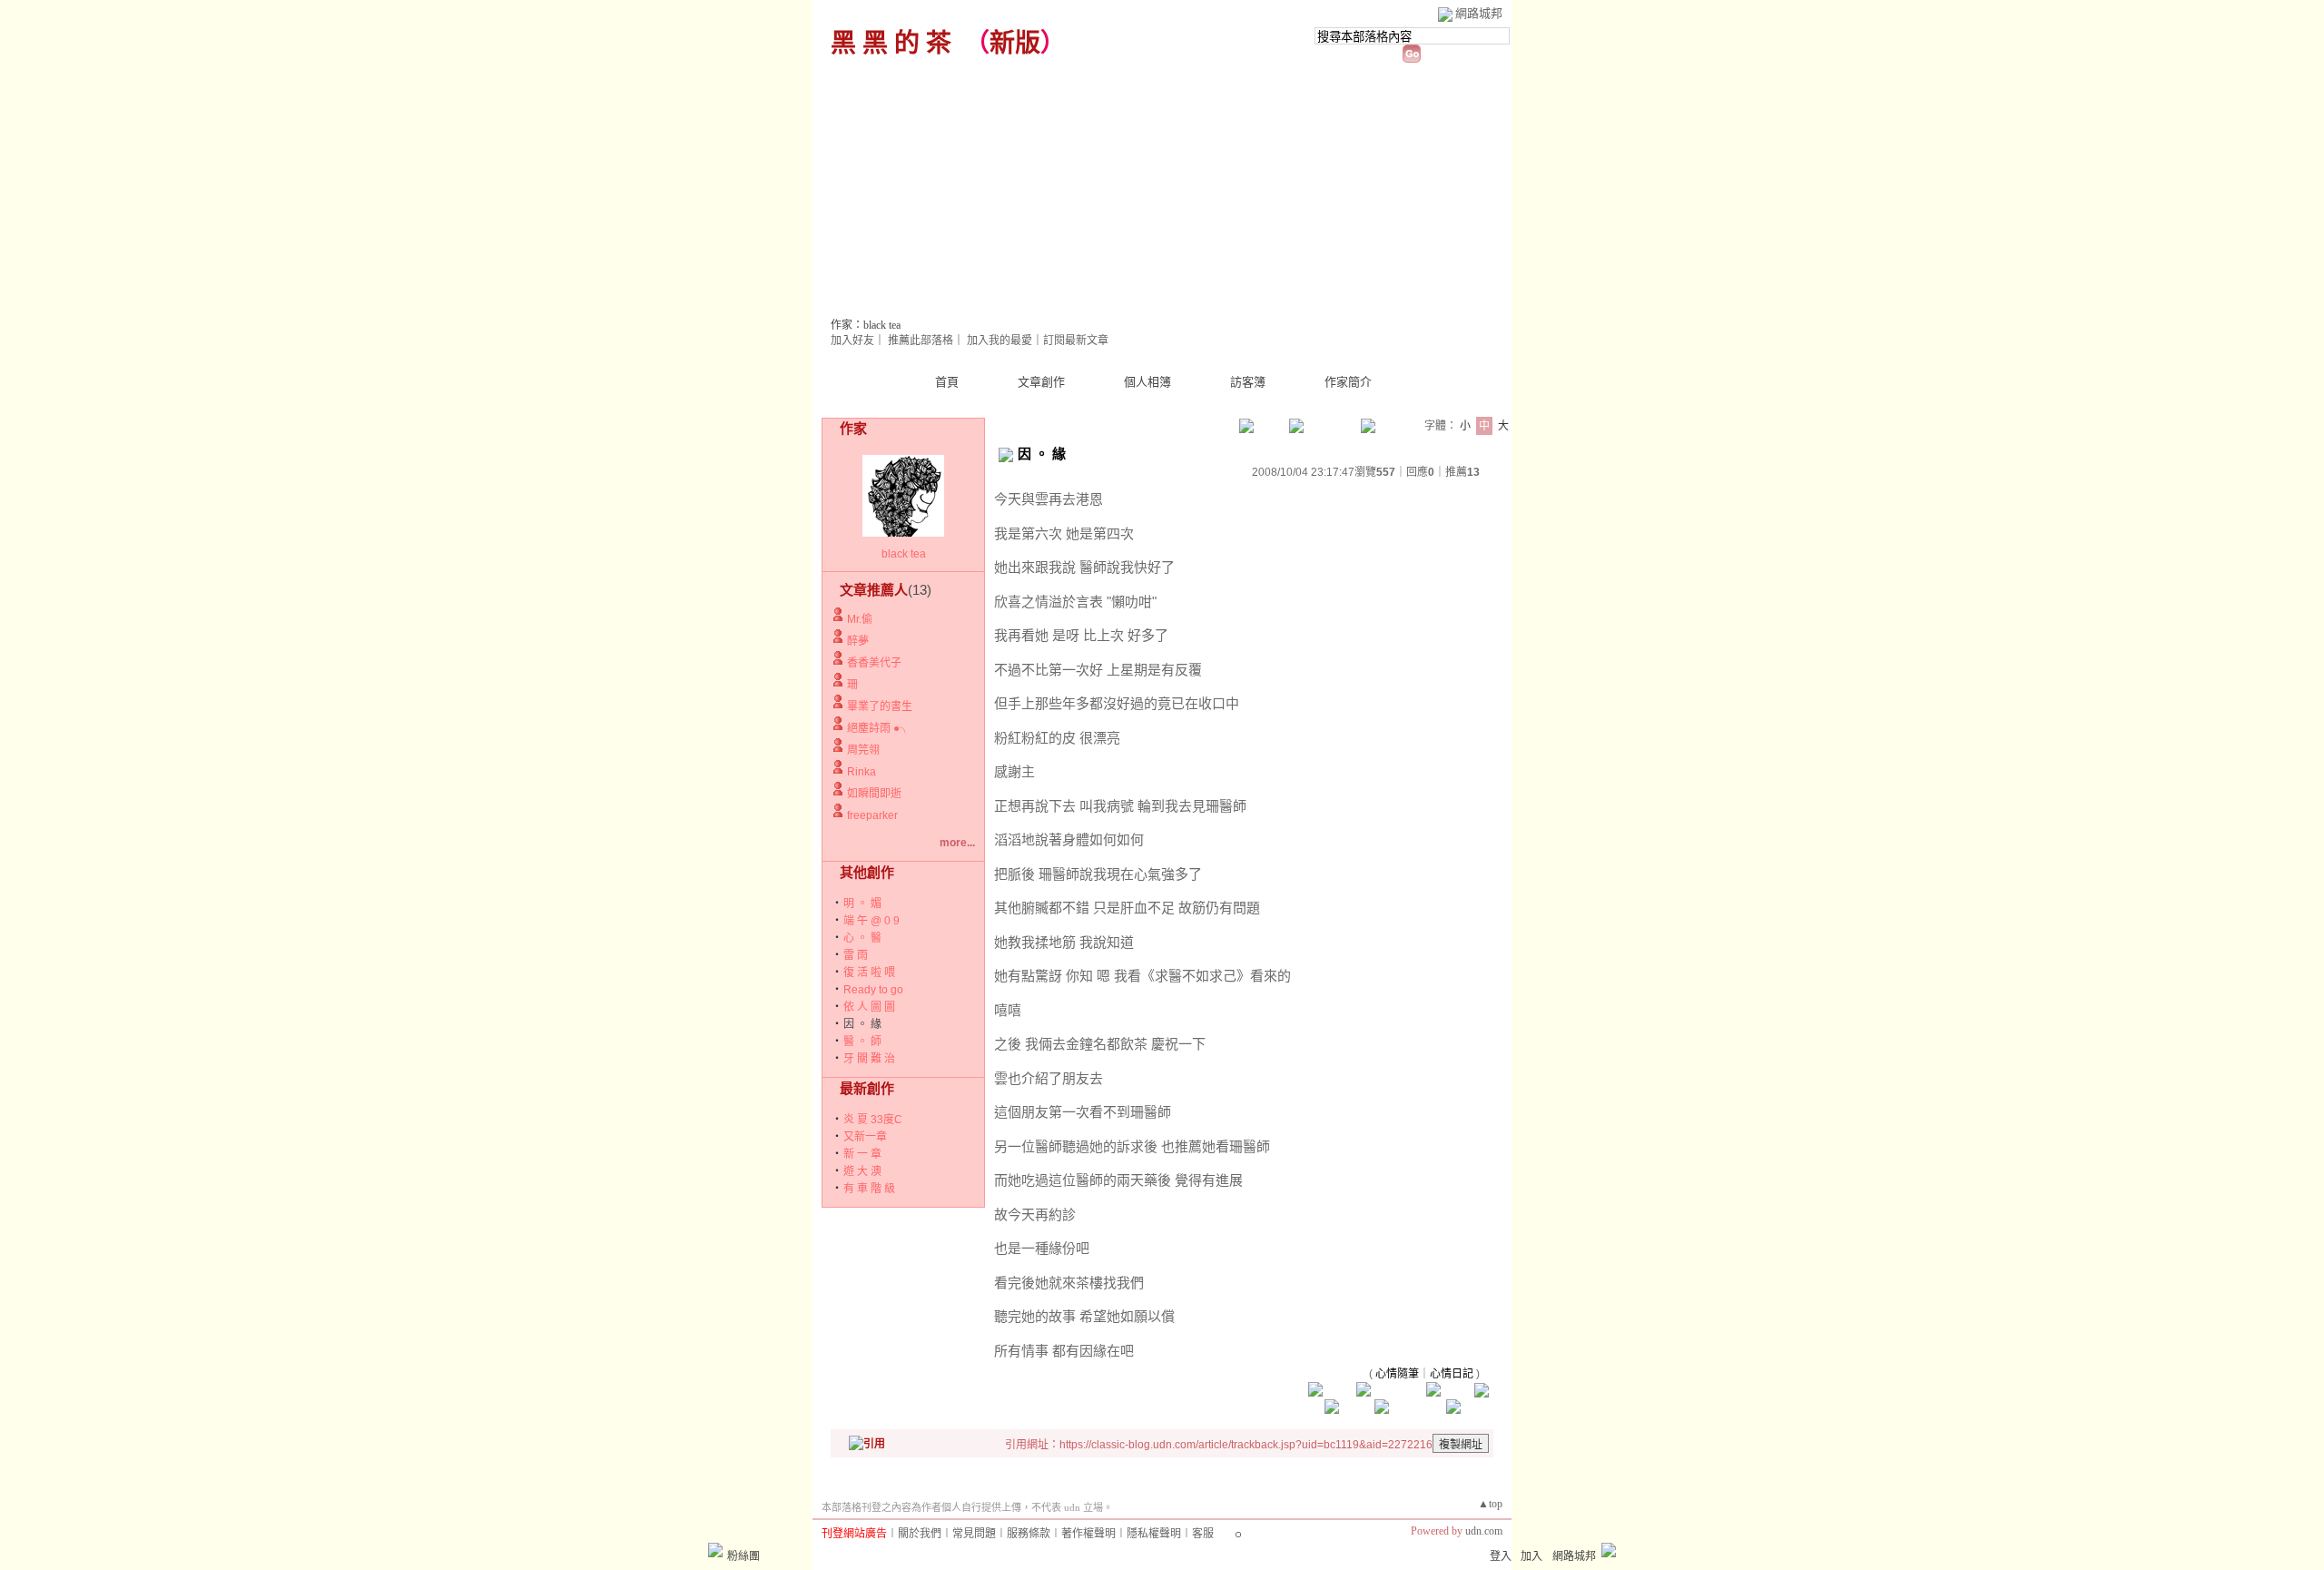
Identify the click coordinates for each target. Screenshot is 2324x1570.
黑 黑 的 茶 (891, 43)
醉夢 (858, 641)
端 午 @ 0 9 (871, 921)
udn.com (1484, 1531)
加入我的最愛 (1000, 341)
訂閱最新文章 (1076, 341)
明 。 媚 (862, 903)
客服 (1203, 1534)
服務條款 (1029, 1534)
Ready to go (873, 990)
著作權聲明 (1088, 1534)
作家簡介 (1348, 382)
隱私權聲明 (1154, 1534)
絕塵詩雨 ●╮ (879, 728)
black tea (904, 554)
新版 (1015, 43)
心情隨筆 (1397, 1374)
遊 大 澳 (862, 1171)
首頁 (947, 382)
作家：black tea (866, 325)
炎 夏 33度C (873, 1120)
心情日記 (1452, 1374)
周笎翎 (863, 750)
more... (957, 843)
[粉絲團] (715, 1550)
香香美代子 (874, 663)
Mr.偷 (860, 619)
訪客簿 (1248, 382)
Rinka (862, 772)
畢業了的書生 (880, 706)
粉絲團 (743, 1556)
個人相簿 (1147, 382)
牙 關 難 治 (869, 1059)
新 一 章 (862, 1154)
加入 (1531, 1556)
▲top (1490, 1504)
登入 (1501, 1556)
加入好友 (852, 341)
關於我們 (920, 1534)
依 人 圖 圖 (869, 1007)
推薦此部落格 (921, 341)
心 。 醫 (862, 938)
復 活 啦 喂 (869, 973)
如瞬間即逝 (874, 794)
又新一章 (865, 1137)
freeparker (872, 815)
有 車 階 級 (869, 1189)
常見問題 (974, 1534)
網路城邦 (1479, 13)
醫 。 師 (862, 1042)
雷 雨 (856, 955)
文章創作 (1041, 382)
